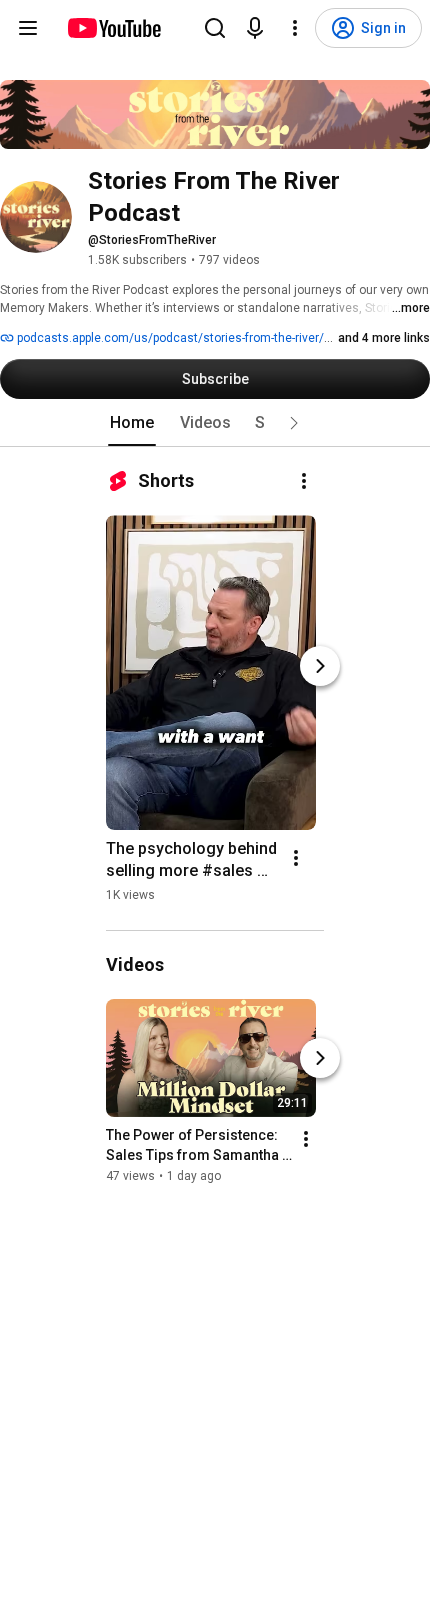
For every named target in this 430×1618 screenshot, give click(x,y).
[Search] (215, 28)
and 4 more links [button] (384, 338)
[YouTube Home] (113, 28)
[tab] (132, 423)
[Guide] (28, 28)
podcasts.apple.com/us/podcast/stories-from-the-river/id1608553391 (209, 338)
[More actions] (304, 481)
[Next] (320, 666)
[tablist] (215, 423)
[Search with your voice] (255, 28)
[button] (294, 423)
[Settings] (295, 28)
